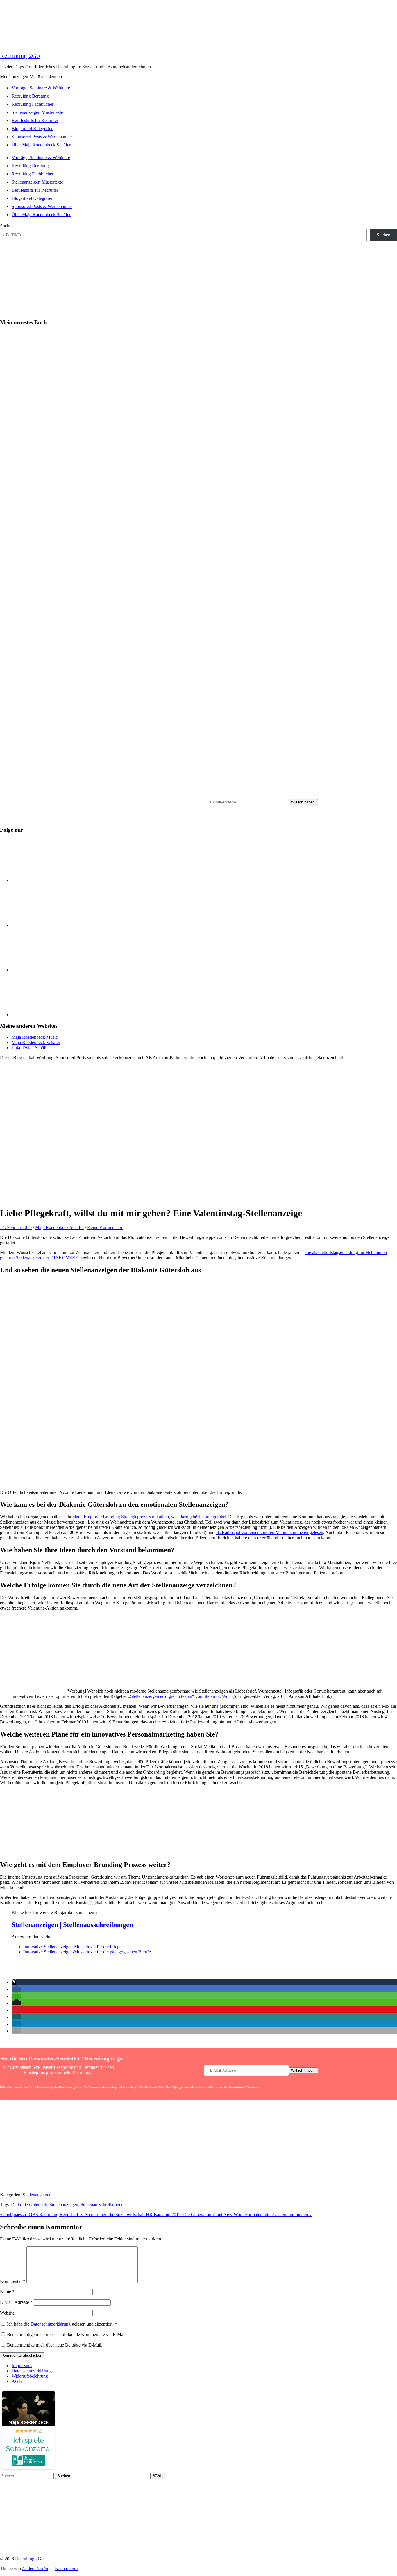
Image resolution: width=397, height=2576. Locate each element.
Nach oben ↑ (67, 2569)
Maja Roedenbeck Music (35, 1037)
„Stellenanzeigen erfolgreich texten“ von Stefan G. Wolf (180, 1696)
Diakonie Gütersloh (29, 2205)
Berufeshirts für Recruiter (35, 120)
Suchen (7, 226)
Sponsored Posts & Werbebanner (42, 137)
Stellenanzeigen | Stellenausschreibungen (72, 1925)
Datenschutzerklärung (51, 2324)
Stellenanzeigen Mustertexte (37, 112)
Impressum (22, 2366)
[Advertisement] (199, 2147)
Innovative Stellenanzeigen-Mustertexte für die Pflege (72, 1947)
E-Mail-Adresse (16, 2302)
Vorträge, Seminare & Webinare (41, 88)
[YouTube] (55, 1015)
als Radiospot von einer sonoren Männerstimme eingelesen (269, 1532)
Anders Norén (35, 2569)
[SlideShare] (55, 970)
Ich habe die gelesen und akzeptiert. (62, 2324)
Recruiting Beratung (30, 96)
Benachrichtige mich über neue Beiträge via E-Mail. (55, 2345)
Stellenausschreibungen (102, 2205)
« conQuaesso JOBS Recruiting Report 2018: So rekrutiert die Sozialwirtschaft (73, 2214)
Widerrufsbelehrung (30, 2376)
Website (7, 2313)
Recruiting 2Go (20, 56)
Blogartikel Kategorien (33, 129)
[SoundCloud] (55, 925)
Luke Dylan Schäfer (30, 1048)
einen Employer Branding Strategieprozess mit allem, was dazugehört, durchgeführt (149, 1517)
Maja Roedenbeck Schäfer (36, 1042)
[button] (14, 1982)
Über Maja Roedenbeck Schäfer (41, 145)
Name (7, 2291)
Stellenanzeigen (37, 2195)
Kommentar (13, 2281)
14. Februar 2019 (16, 1227)
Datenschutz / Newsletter (239, 819)
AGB (17, 2381)
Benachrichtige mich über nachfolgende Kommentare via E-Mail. (67, 2334)
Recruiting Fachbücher (33, 104)
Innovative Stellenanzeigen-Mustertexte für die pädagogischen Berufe (87, 1952)
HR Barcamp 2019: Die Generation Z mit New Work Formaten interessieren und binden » (229, 2214)
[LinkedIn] (55, 880)
